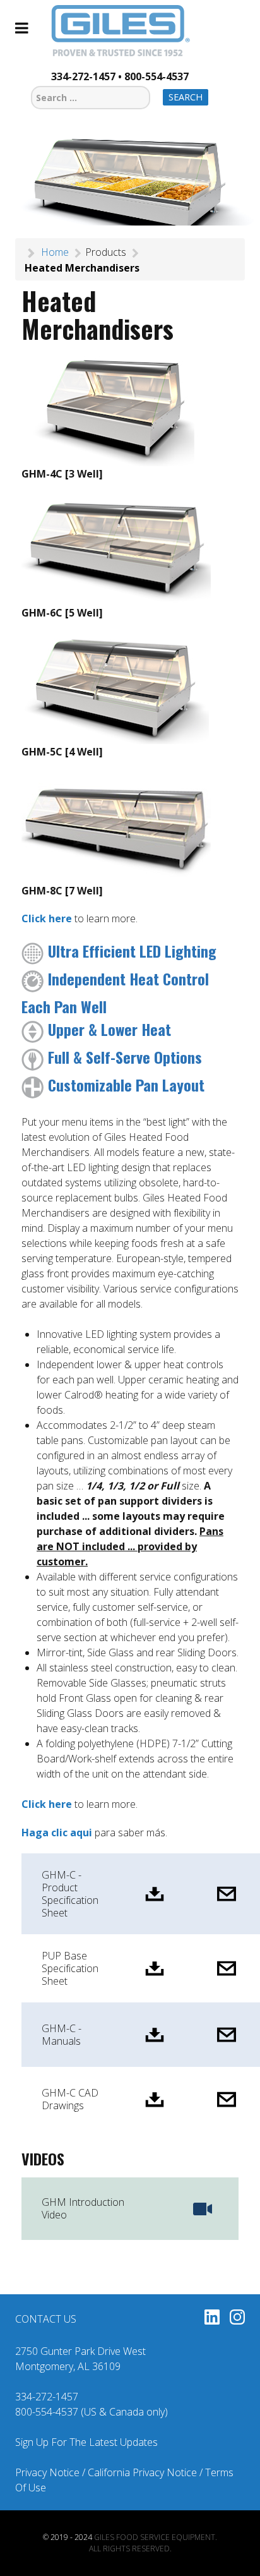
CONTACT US (46, 2319)
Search (186, 97)
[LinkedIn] (212, 2319)
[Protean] (120, 32)
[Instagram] (237, 2319)
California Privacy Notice (142, 2472)
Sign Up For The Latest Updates (86, 2442)
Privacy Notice (47, 2472)
